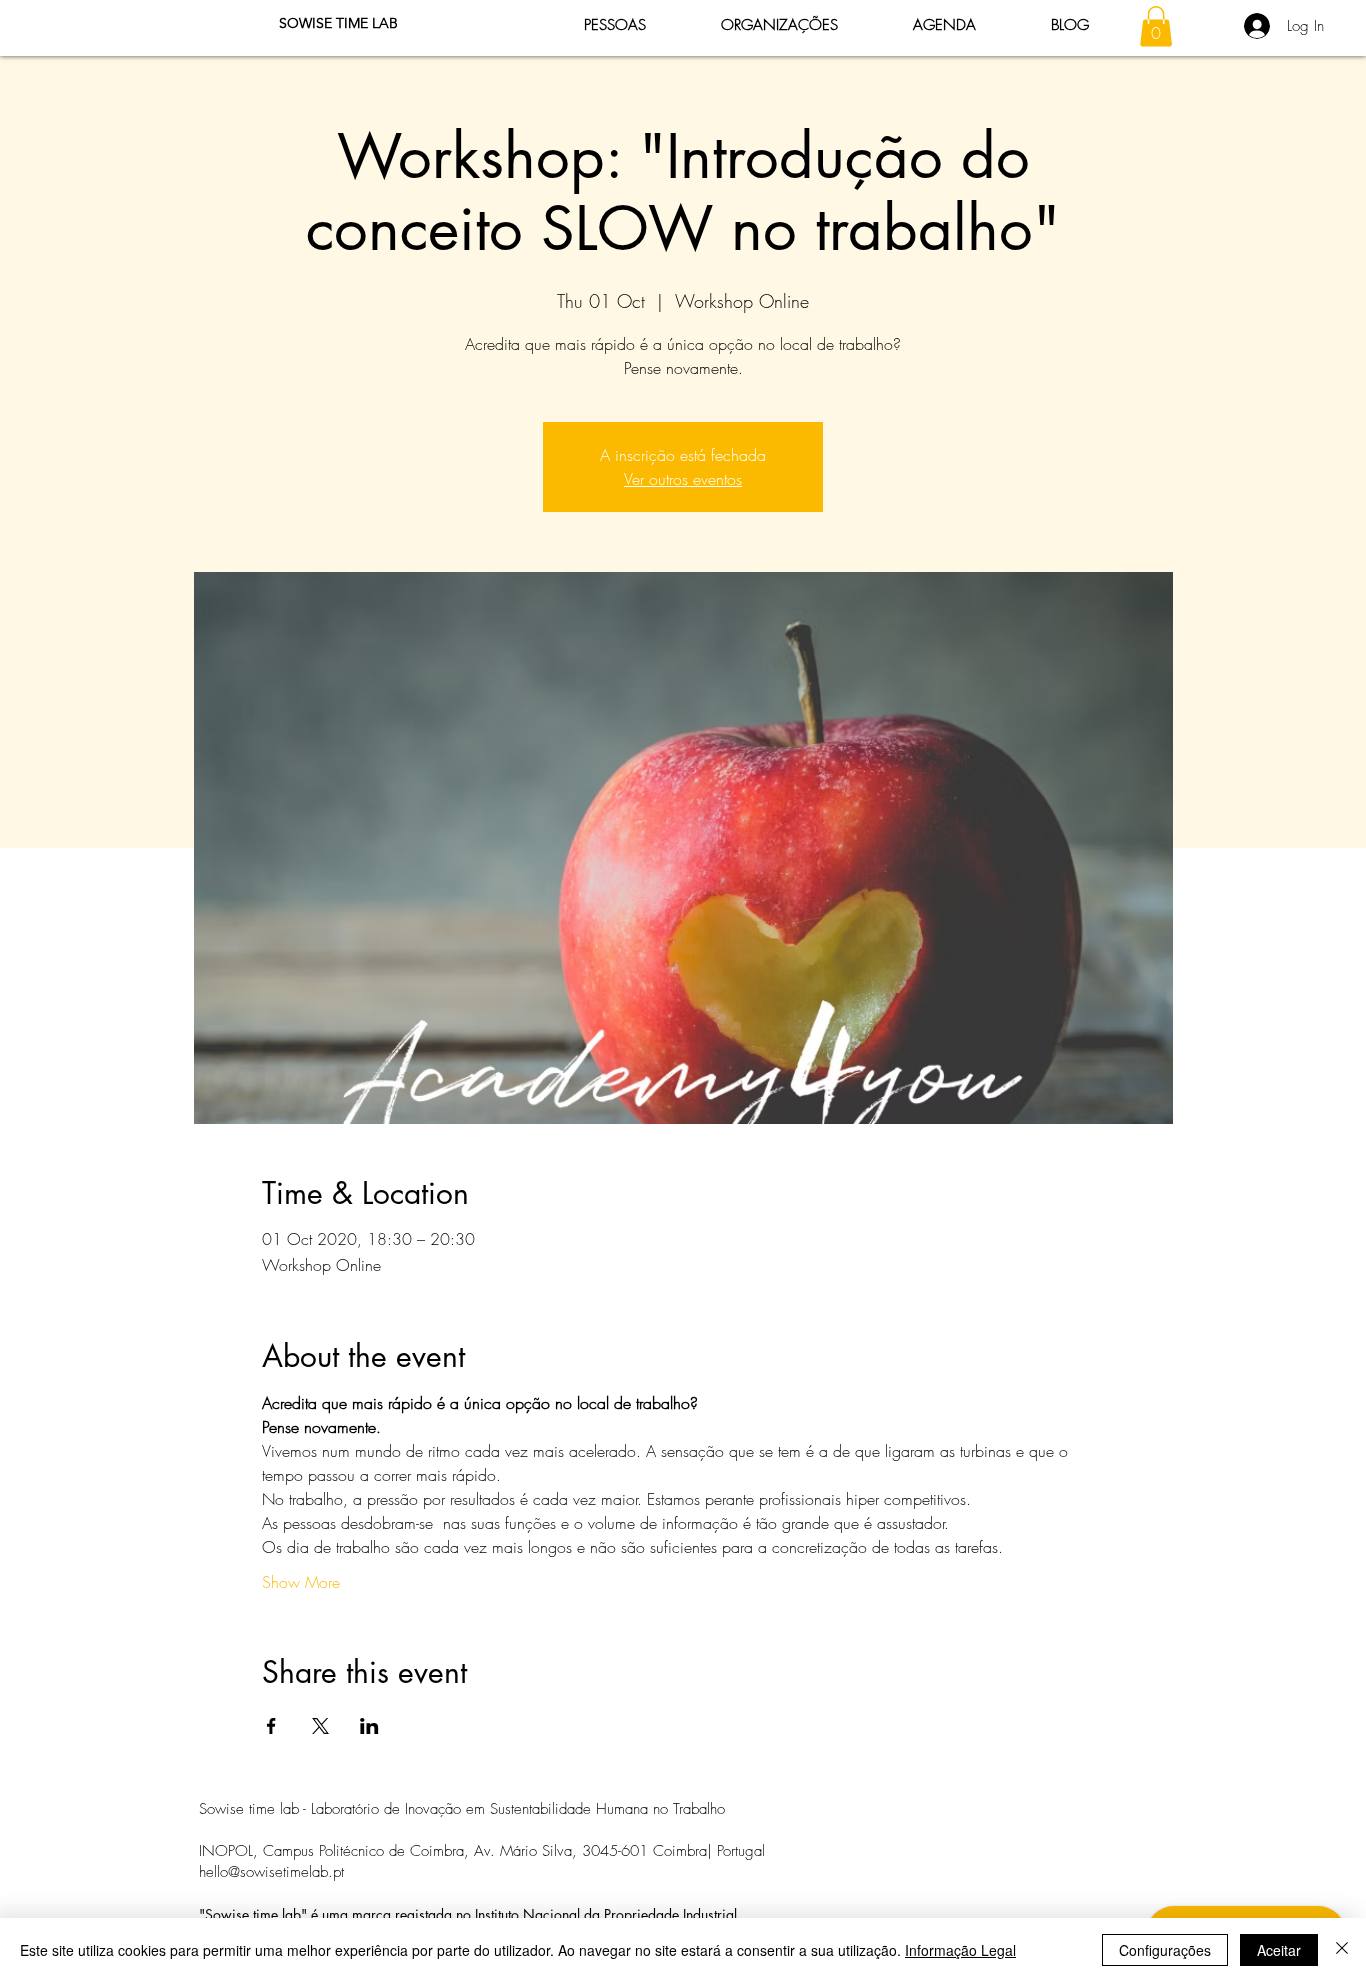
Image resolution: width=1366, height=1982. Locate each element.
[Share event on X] (320, 1726)
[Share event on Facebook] (271, 1726)
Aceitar (1279, 1950)
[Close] (1342, 1950)
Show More (301, 1582)
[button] (1156, 26)
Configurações (1165, 1950)
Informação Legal (960, 1950)
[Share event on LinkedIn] (369, 1726)
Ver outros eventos (683, 479)
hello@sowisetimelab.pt (271, 1872)
